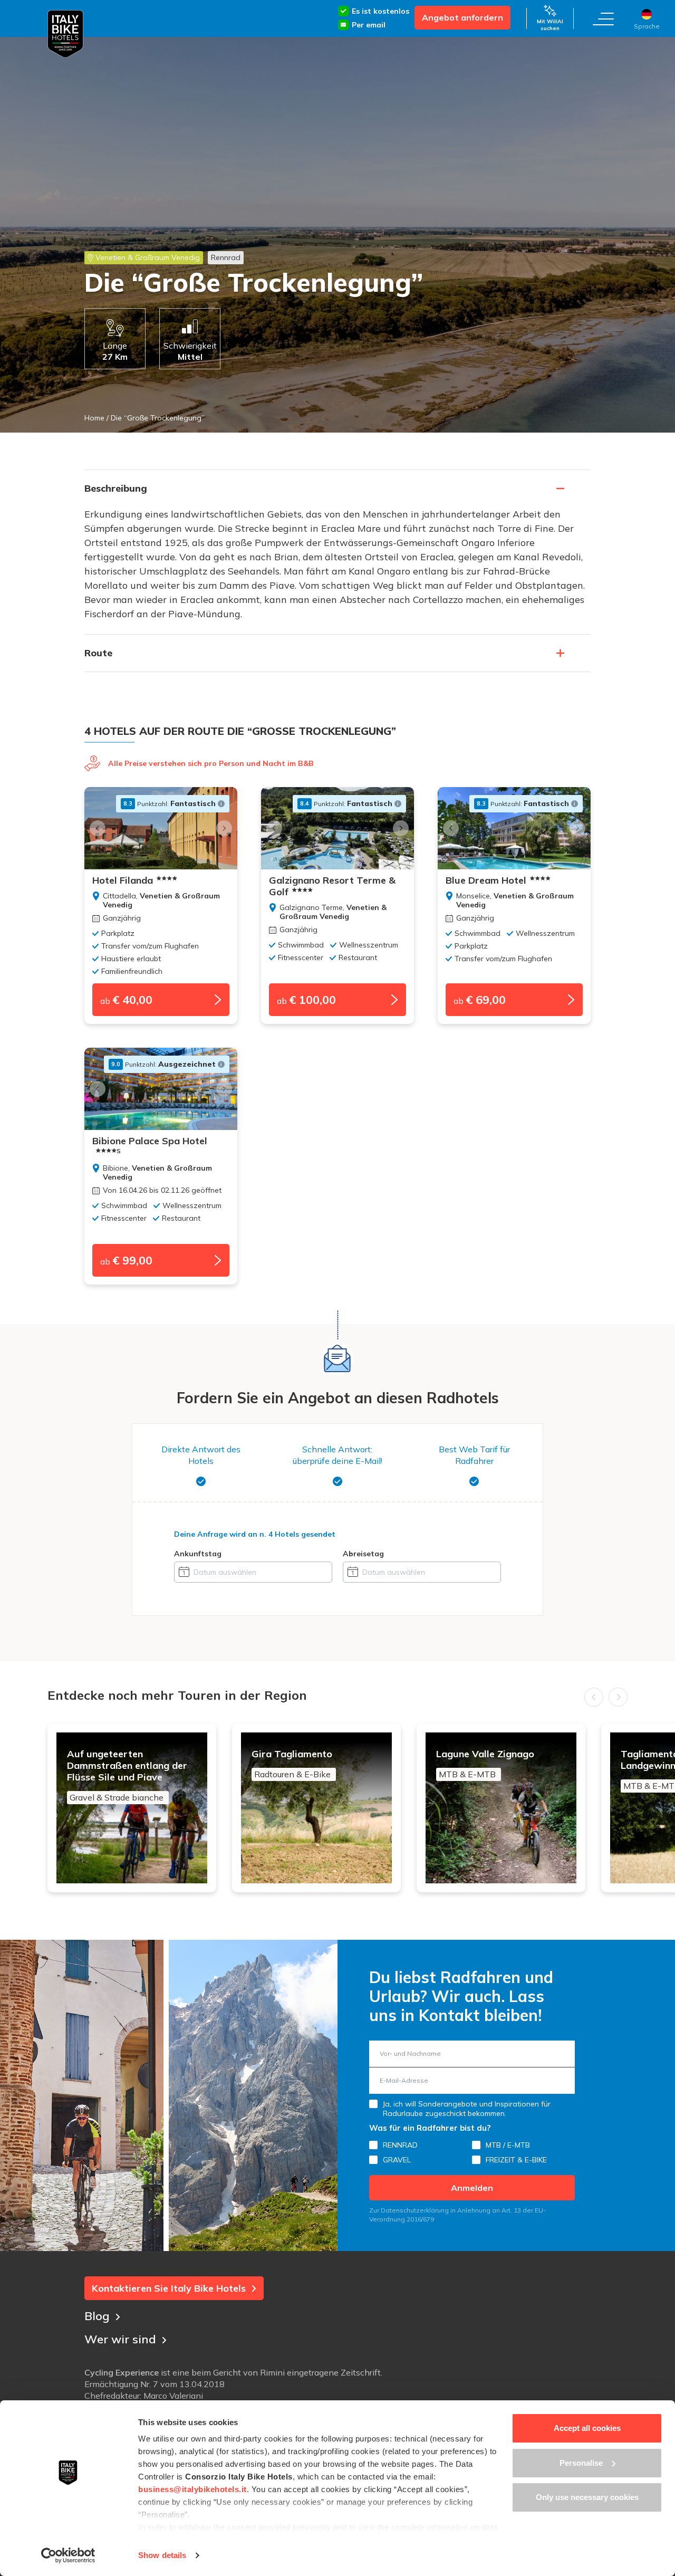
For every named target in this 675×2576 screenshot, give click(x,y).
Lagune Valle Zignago (485, 1764)
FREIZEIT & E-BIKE (516, 2160)
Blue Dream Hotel (486, 880)
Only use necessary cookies (587, 2497)
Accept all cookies (587, 2428)
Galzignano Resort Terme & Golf (332, 886)
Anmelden (472, 2188)
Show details (162, 2555)
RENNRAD (400, 2145)
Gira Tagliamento (292, 1764)
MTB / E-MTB (508, 2145)
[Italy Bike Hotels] (65, 34)
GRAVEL (397, 2160)
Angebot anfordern (462, 17)
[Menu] (603, 18)
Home (94, 418)
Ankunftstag (198, 1554)
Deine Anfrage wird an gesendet (255, 1534)
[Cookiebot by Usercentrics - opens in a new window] (68, 2555)
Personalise (581, 2463)
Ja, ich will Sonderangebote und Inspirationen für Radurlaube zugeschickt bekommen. (467, 2109)
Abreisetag (363, 1554)
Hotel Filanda (123, 880)
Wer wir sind (120, 2339)
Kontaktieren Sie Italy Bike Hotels (169, 2288)
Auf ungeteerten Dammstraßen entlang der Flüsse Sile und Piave (127, 1775)
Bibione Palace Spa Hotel (150, 1145)
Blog (97, 2316)
